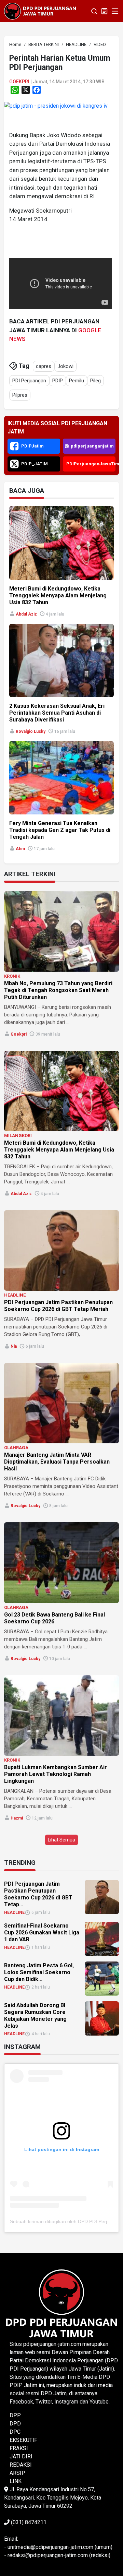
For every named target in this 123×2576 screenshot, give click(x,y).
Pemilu (77, 381)
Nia (14, 1346)
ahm (20, 849)
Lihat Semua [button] (61, 1840)
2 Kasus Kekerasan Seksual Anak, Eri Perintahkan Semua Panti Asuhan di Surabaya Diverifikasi (57, 713)
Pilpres (20, 395)
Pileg (95, 381)
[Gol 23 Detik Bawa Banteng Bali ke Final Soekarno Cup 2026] (61, 1563)
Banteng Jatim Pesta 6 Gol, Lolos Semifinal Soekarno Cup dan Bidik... (39, 1972)
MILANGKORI (18, 1136)
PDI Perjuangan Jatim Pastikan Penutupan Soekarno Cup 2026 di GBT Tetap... (38, 1894)
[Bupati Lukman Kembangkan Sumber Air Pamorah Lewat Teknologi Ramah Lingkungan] (61, 1715)
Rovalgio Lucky (31, 731)
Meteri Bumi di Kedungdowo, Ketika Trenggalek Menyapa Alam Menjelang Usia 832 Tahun (58, 595)
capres (44, 366)
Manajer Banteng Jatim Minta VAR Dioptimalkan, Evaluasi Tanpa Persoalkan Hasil (57, 1462)
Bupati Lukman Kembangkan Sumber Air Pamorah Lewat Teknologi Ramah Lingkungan (56, 1774)
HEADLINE (15, 1295)
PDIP (58, 381)
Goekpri (19, 82)
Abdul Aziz (26, 614)
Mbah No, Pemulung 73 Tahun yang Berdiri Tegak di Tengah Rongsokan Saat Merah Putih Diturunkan (58, 990)
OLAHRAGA (16, 1448)
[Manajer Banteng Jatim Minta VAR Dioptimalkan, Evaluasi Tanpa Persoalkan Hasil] (61, 1403)
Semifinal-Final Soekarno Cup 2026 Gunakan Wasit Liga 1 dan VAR (42, 1933)
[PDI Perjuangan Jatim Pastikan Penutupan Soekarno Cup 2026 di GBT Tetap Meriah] (61, 1250)
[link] (56, 105)
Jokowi (65, 366)
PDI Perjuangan (29, 381)
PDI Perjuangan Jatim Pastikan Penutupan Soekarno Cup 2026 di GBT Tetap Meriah (58, 1306)
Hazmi (17, 1818)
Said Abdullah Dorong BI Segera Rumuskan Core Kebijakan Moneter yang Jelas (35, 2016)
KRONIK (12, 976)
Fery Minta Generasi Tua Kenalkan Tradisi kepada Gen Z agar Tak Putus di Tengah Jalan (60, 830)
